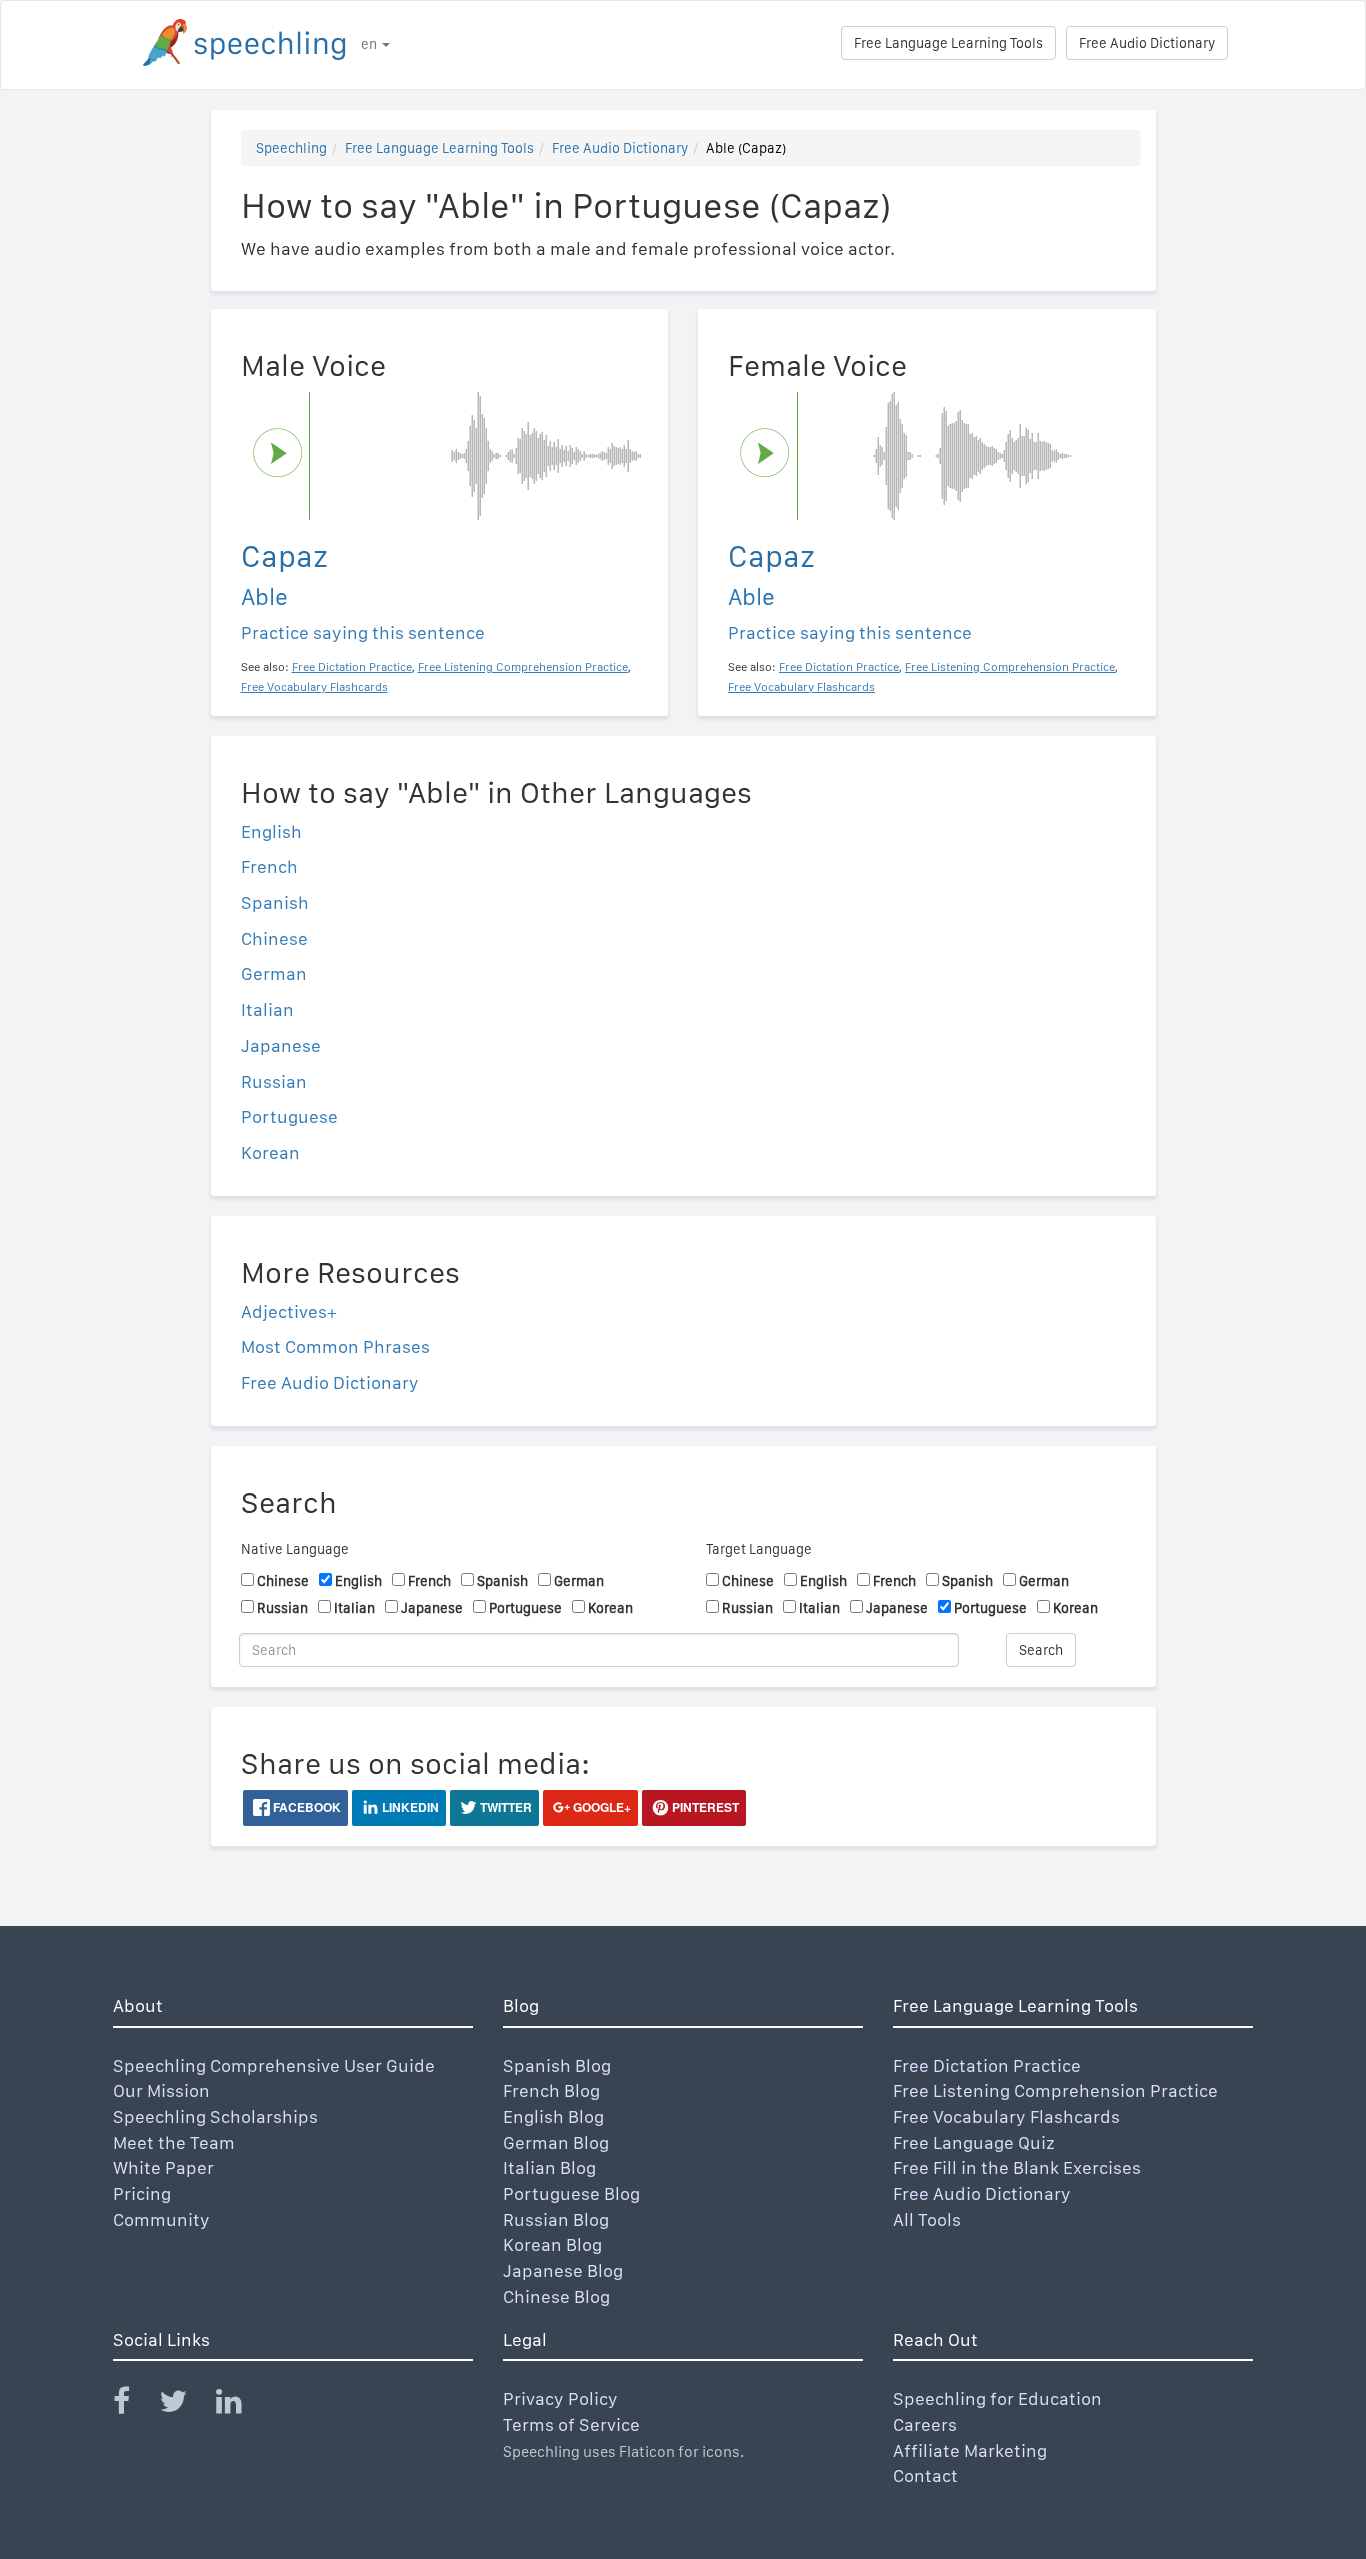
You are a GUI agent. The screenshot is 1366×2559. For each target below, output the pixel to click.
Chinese (274, 938)
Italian (267, 1009)
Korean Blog (552, 2244)
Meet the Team (174, 2142)
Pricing (142, 2193)
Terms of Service (571, 2424)
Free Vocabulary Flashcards (1006, 2116)
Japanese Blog (563, 2270)
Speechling (291, 148)
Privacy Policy (560, 2398)
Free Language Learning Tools (948, 43)
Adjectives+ (289, 1311)
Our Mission (161, 2090)
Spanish (275, 902)
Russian (274, 1081)
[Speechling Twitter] (185, 2405)
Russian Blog (556, 2219)
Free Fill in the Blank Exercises (1017, 2167)
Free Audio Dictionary (1147, 43)
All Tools (927, 2219)
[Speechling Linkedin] (241, 2405)
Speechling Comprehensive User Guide (274, 2065)
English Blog (553, 2116)
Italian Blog (549, 2167)
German (274, 973)
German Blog (556, 2142)
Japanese (281, 1045)
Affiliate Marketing (970, 2450)
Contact (925, 2475)
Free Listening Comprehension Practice (1055, 2090)
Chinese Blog (556, 2296)
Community (161, 2219)
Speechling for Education (997, 2398)
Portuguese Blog (571, 2193)
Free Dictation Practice (987, 2065)
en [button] (370, 44)
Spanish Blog (557, 2065)
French (269, 866)
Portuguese (289, 1116)
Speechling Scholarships (215, 2116)
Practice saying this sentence (363, 632)
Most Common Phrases (335, 1346)
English (271, 831)
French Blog (551, 2090)
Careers (925, 2424)
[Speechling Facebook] (134, 2405)
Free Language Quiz (974, 2142)
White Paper (163, 2167)
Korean (270, 1152)
